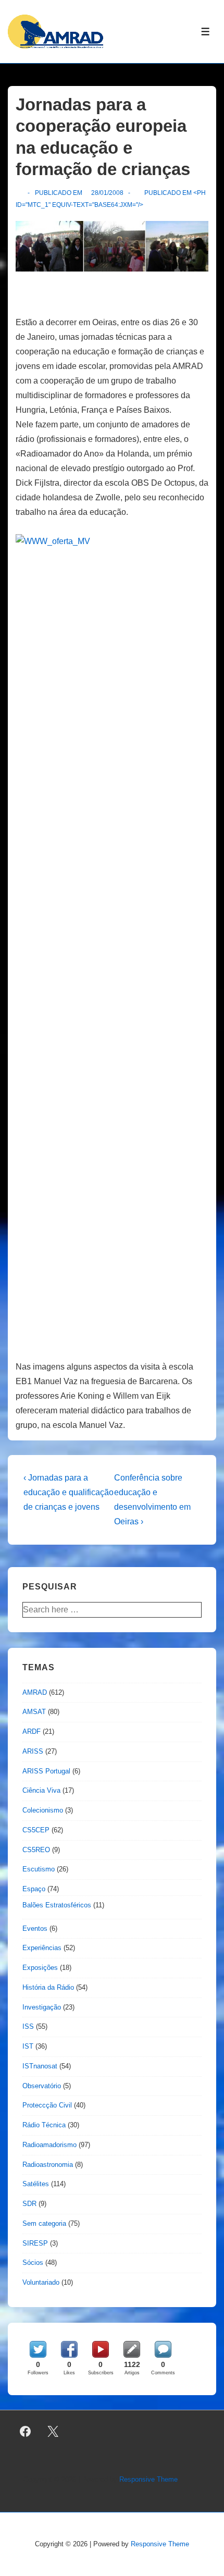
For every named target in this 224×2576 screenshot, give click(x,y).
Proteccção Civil (47, 2105)
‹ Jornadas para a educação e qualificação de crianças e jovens (69, 1492)
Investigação (42, 2007)
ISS (28, 2026)
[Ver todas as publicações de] (20, 193)
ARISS (33, 1751)
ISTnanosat (40, 2066)
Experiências (42, 1948)
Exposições (40, 1968)
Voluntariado (41, 2282)
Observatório (42, 2086)
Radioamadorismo (49, 2145)
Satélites (36, 2184)
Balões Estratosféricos (57, 1905)
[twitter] (53, 2432)
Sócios (33, 2263)
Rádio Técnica (44, 2125)
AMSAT (34, 1712)
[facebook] (26, 2432)
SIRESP (35, 2243)
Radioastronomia (48, 2165)
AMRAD (35, 1692)
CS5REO (36, 1850)
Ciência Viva (41, 1790)
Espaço (34, 1889)
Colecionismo (43, 1810)
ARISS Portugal (46, 1771)
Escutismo (39, 1869)
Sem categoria (44, 2223)
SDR (29, 2204)
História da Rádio (48, 1987)
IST (28, 2046)
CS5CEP (36, 1830)
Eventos (35, 1928)
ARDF (32, 1731)
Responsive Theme (148, 2479)
